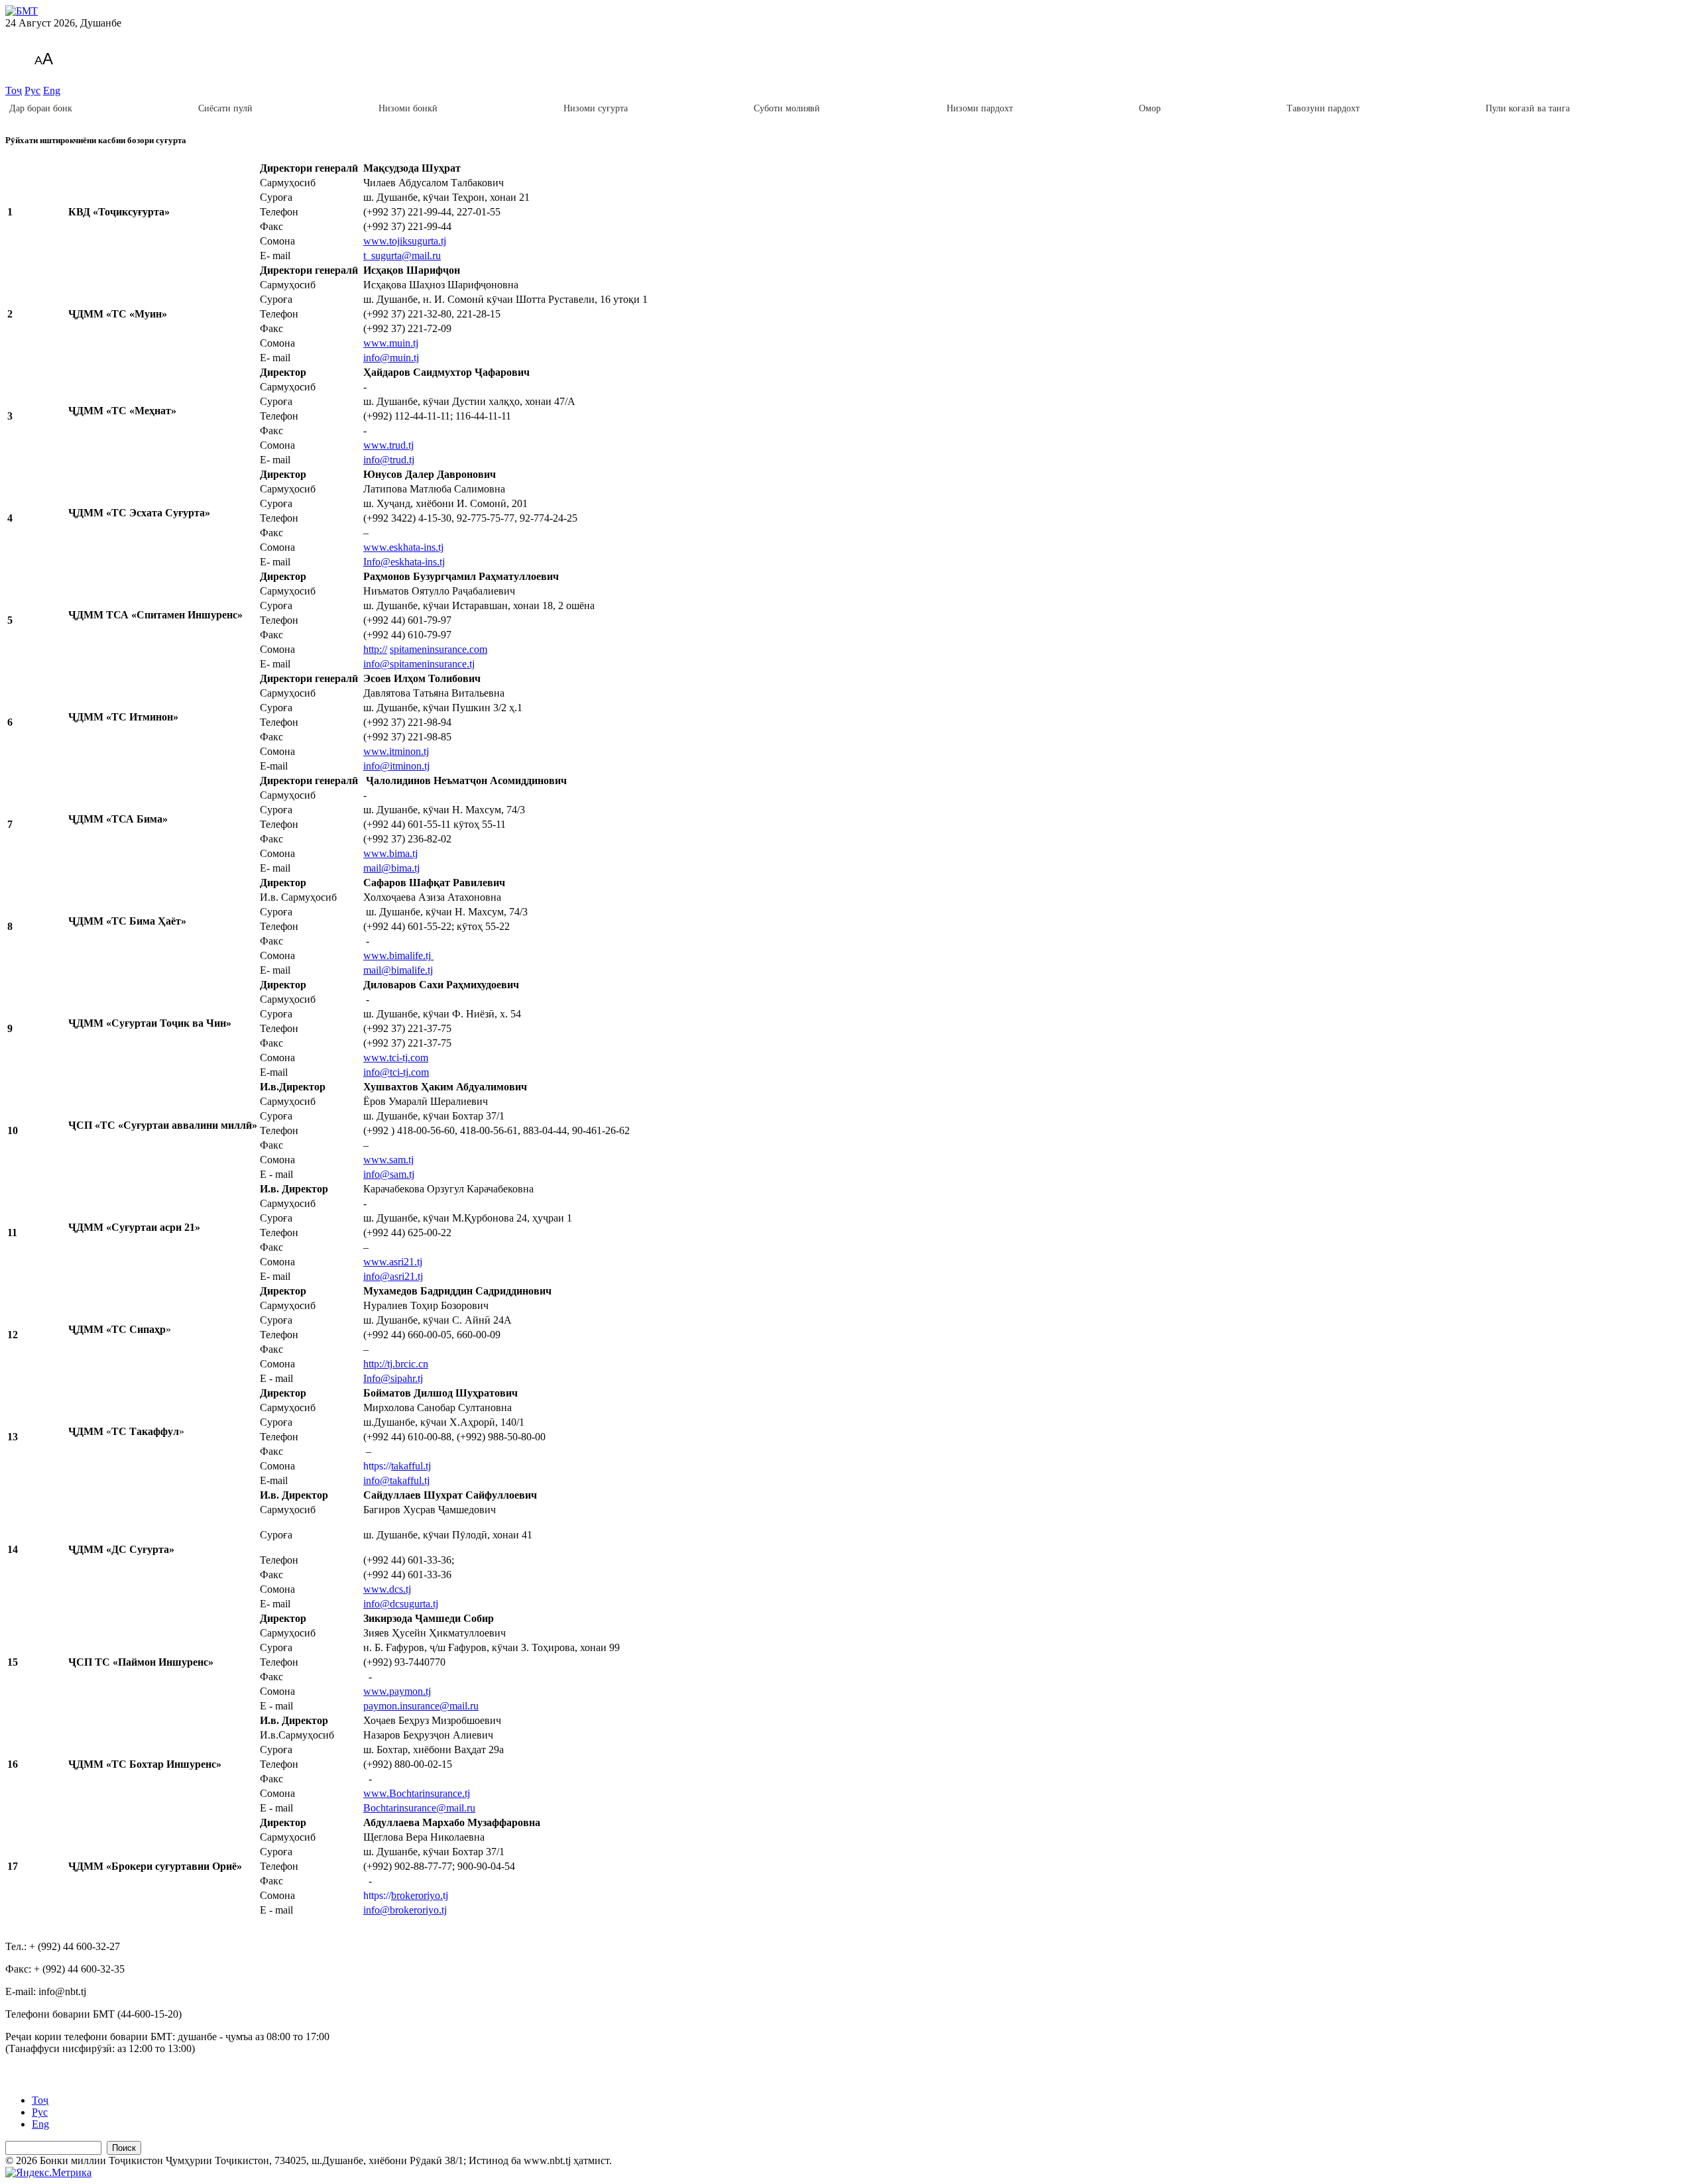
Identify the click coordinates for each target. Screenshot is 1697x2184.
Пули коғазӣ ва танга (1528, 108)
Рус (32, 90)
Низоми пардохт (980, 108)
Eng (52, 90)
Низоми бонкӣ (408, 108)
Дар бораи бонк (41, 108)
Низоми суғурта (596, 108)
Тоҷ (14, 90)
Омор (1150, 108)
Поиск (124, 2148)
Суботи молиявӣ (787, 108)
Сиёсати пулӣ (225, 108)
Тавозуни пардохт (1323, 108)
